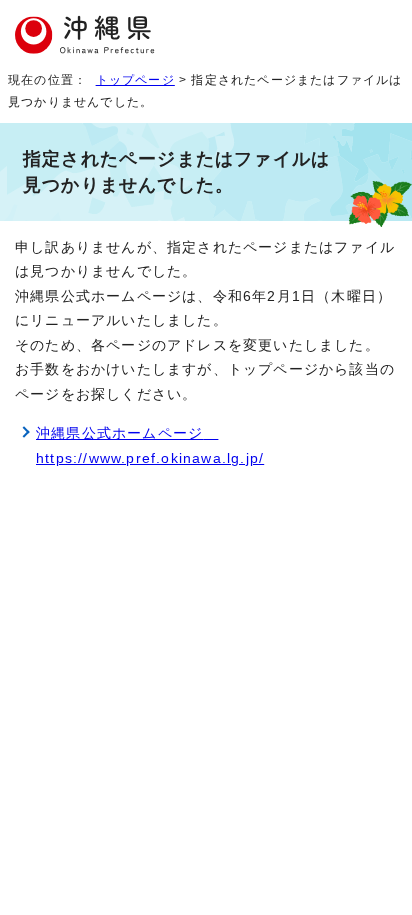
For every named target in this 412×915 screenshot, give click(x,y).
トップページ (135, 80)
